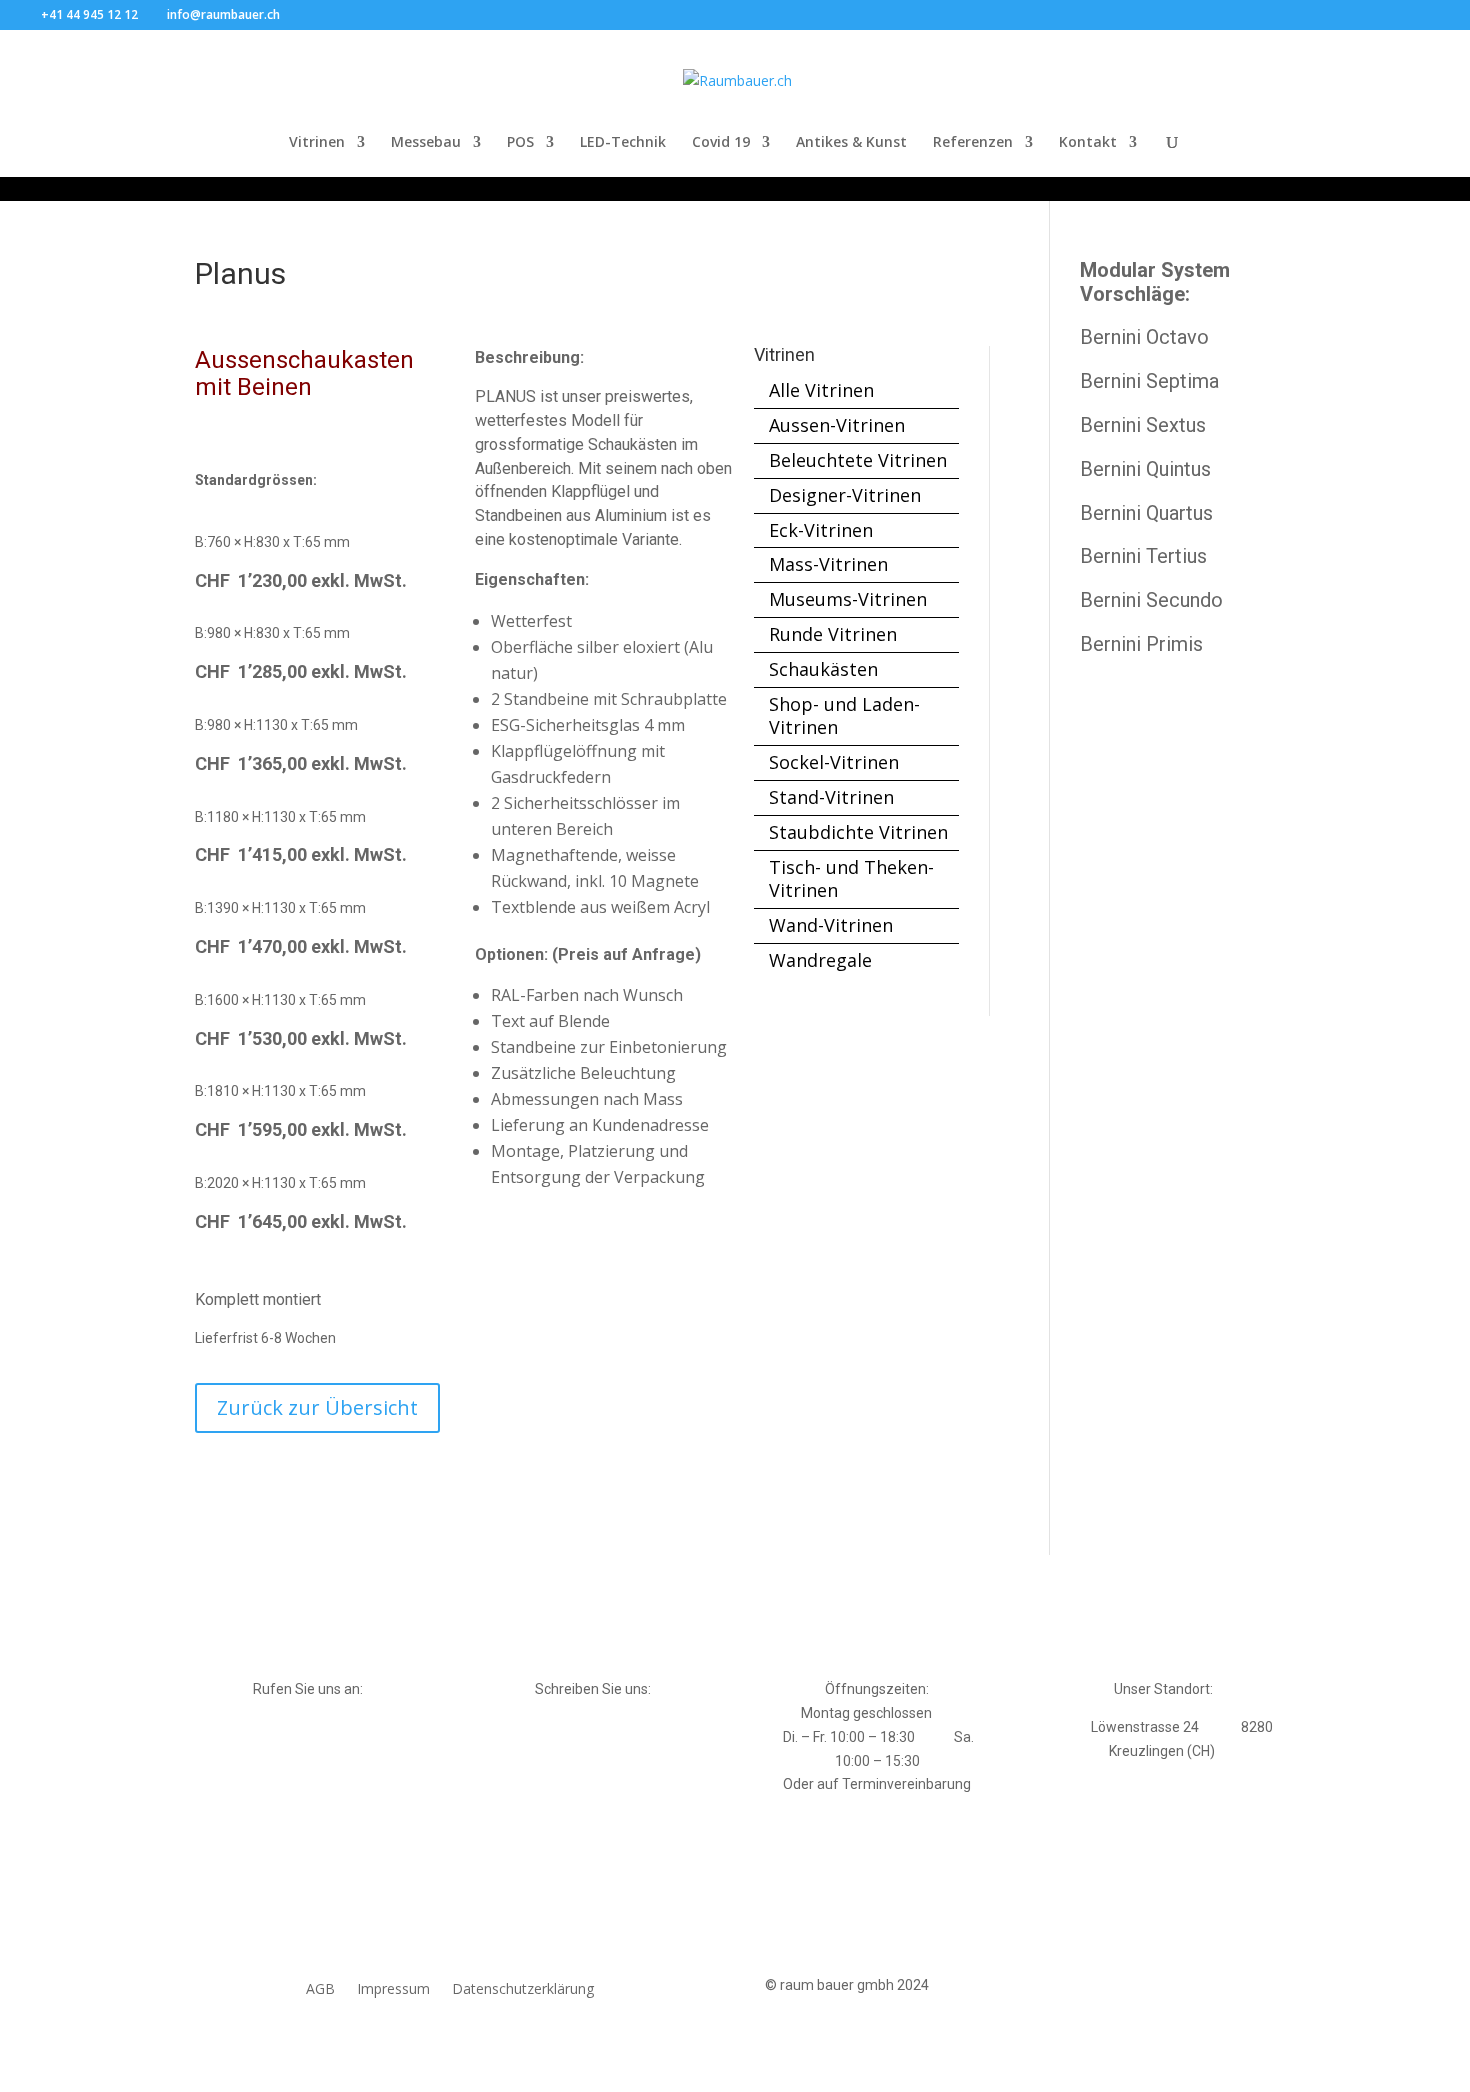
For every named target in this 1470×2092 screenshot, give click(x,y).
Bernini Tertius (1143, 556)
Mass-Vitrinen (828, 564)
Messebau (426, 143)
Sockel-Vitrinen (834, 762)
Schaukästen (823, 669)
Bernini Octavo (1144, 337)
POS (520, 143)
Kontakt (1088, 143)
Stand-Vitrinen (831, 797)
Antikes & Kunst (851, 143)
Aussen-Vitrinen (837, 425)
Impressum (393, 1990)
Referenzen (973, 143)
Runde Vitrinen (833, 634)
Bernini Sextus (1143, 425)
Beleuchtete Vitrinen (858, 460)
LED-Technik (623, 143)
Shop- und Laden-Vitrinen (844, 716)
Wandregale (820, 960)
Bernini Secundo (1151, 600)
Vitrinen (317, 143)
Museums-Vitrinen (848, 599)
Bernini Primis (1141, 644)
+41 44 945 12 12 (308, 1727)
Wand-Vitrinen (831, 925)
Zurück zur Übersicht (317, 1407)
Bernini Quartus (1146, 513)
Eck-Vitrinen (821, 530)
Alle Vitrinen (821, 390)
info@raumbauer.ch (593, 1727)
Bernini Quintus (1145, 469)
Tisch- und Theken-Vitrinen (851, 879)
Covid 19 (721, 143)
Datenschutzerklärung (523, 1990)
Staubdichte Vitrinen (858, 832)
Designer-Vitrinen (845, 495)
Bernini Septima (1149, 381)
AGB (320, 1990)
